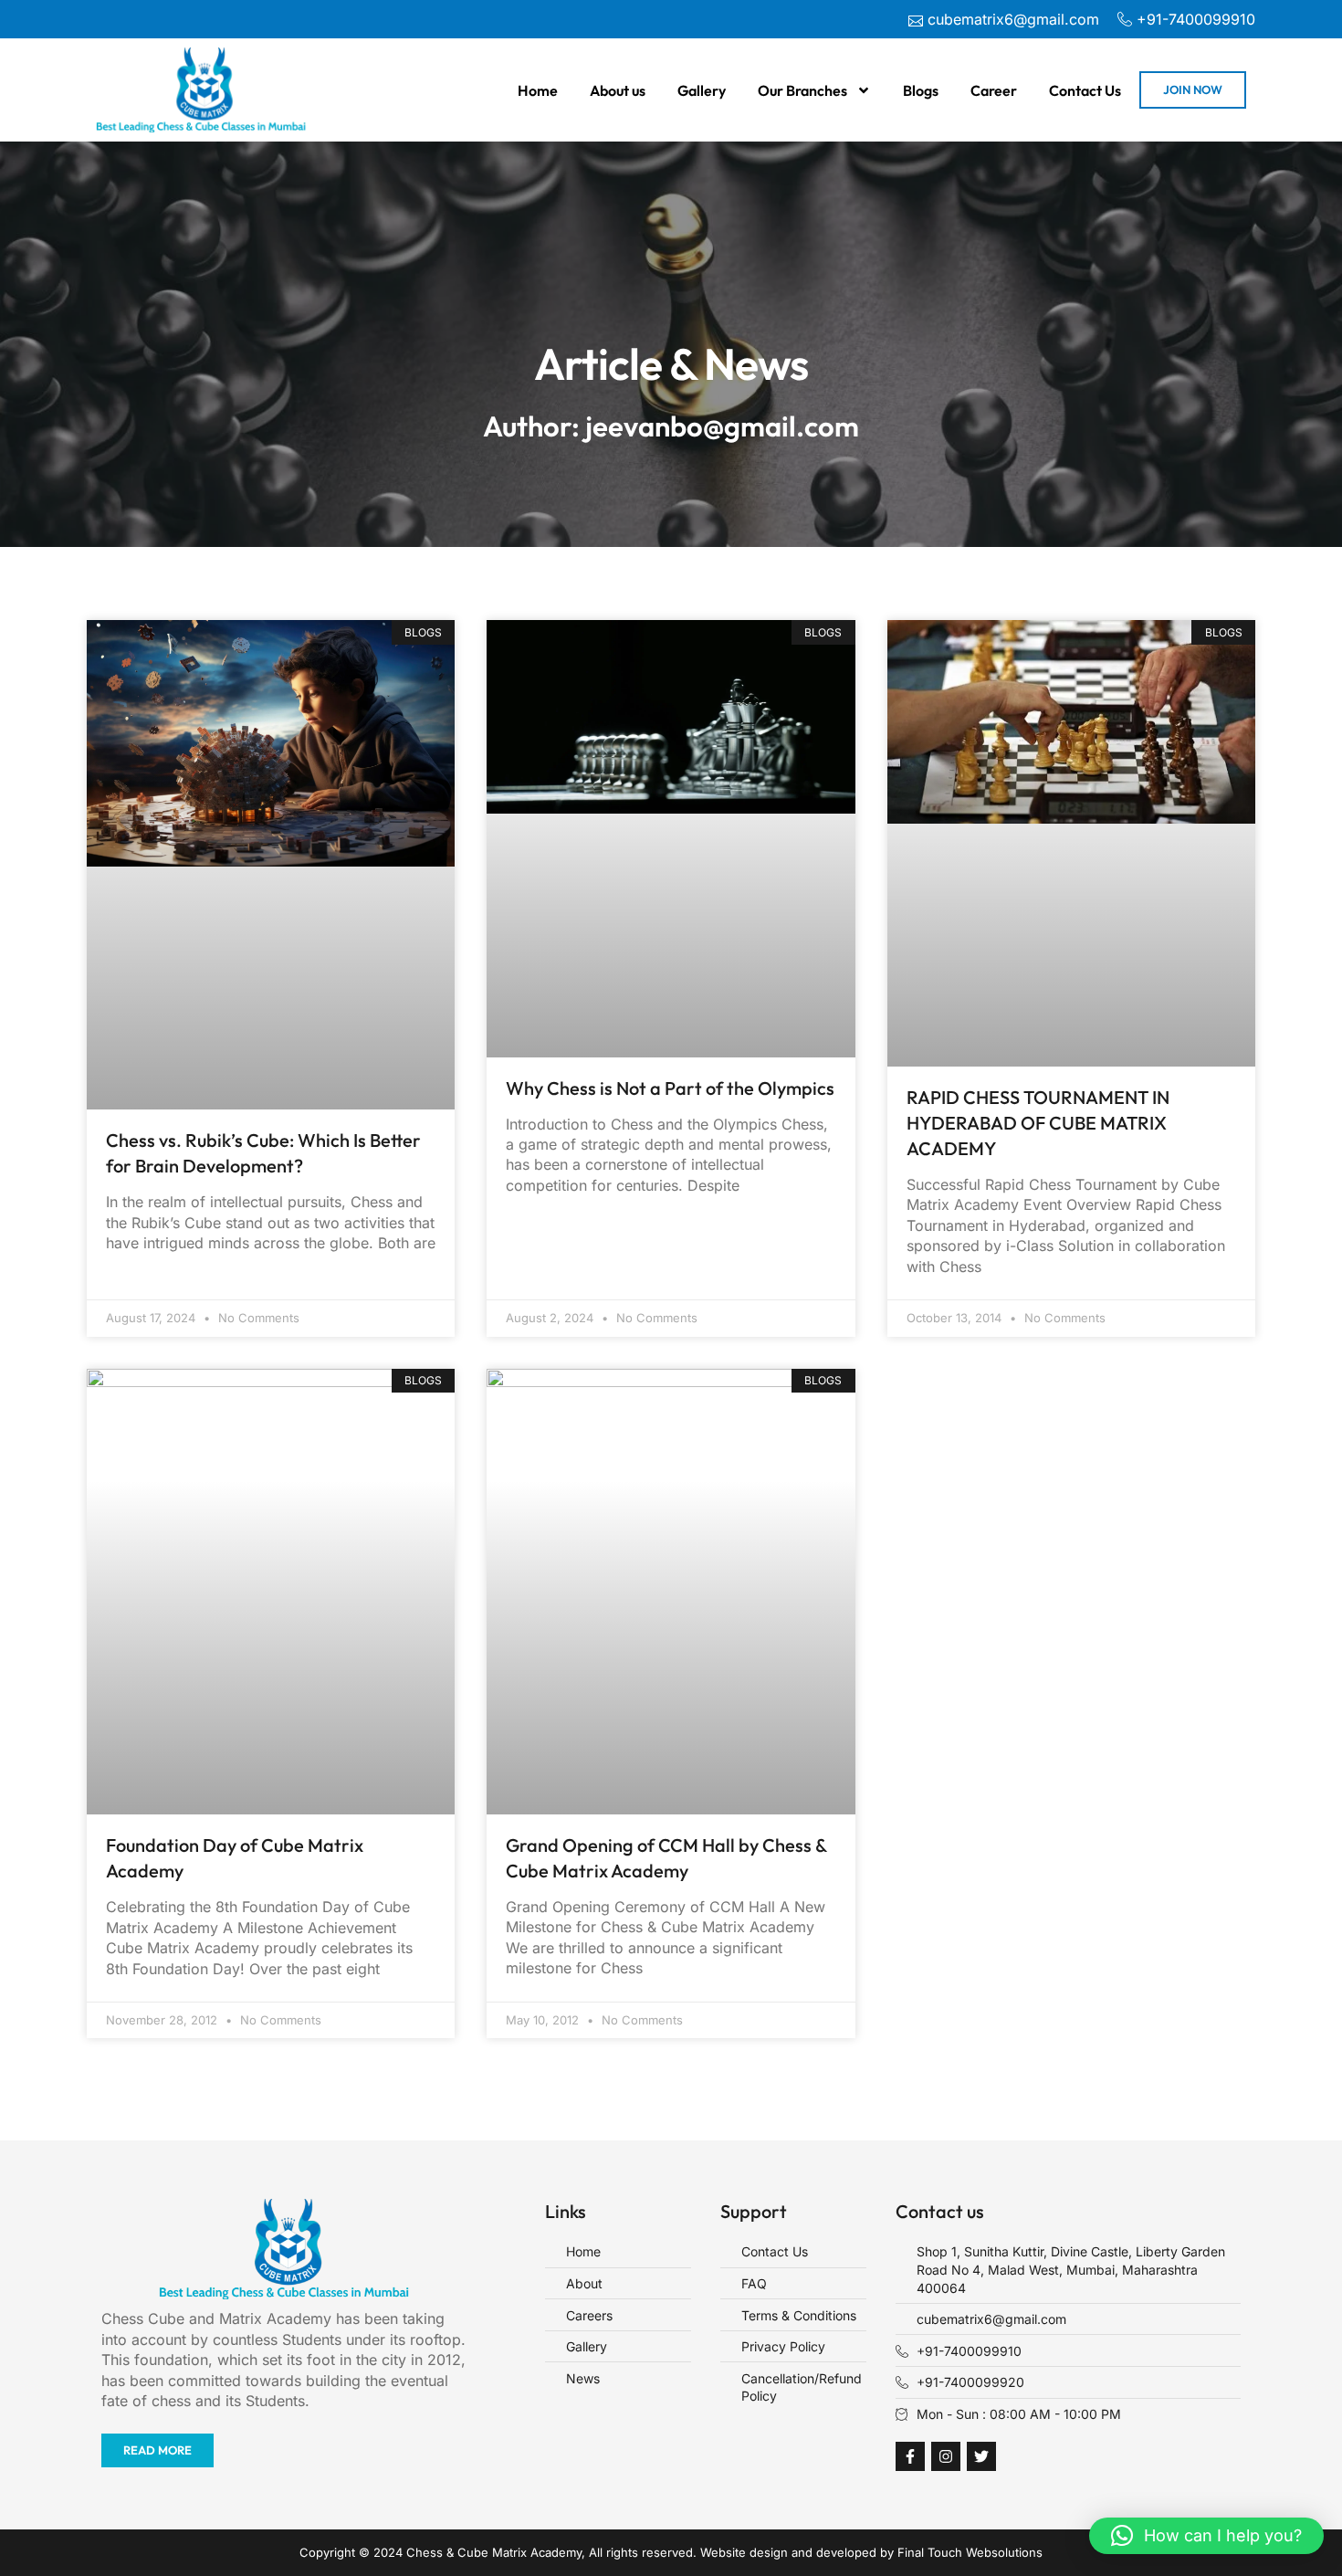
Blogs (921, 90)
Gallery (702, 90)
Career (994, 90)
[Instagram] (946, 2456)
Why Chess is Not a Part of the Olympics (670, 1088)
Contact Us (1085, 90)
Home (538, 90)
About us (618, 90)
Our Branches (802, 90)
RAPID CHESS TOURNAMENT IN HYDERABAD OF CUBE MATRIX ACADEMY (1038, 1123)
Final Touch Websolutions (970, 2552)
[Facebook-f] (910, 2456)
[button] (1206, 2536)
